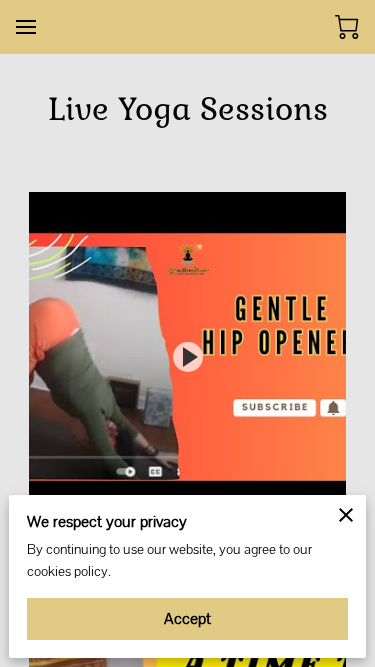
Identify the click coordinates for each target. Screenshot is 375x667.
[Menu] (26, 27)
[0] (347, 27)
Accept (187, 618)
